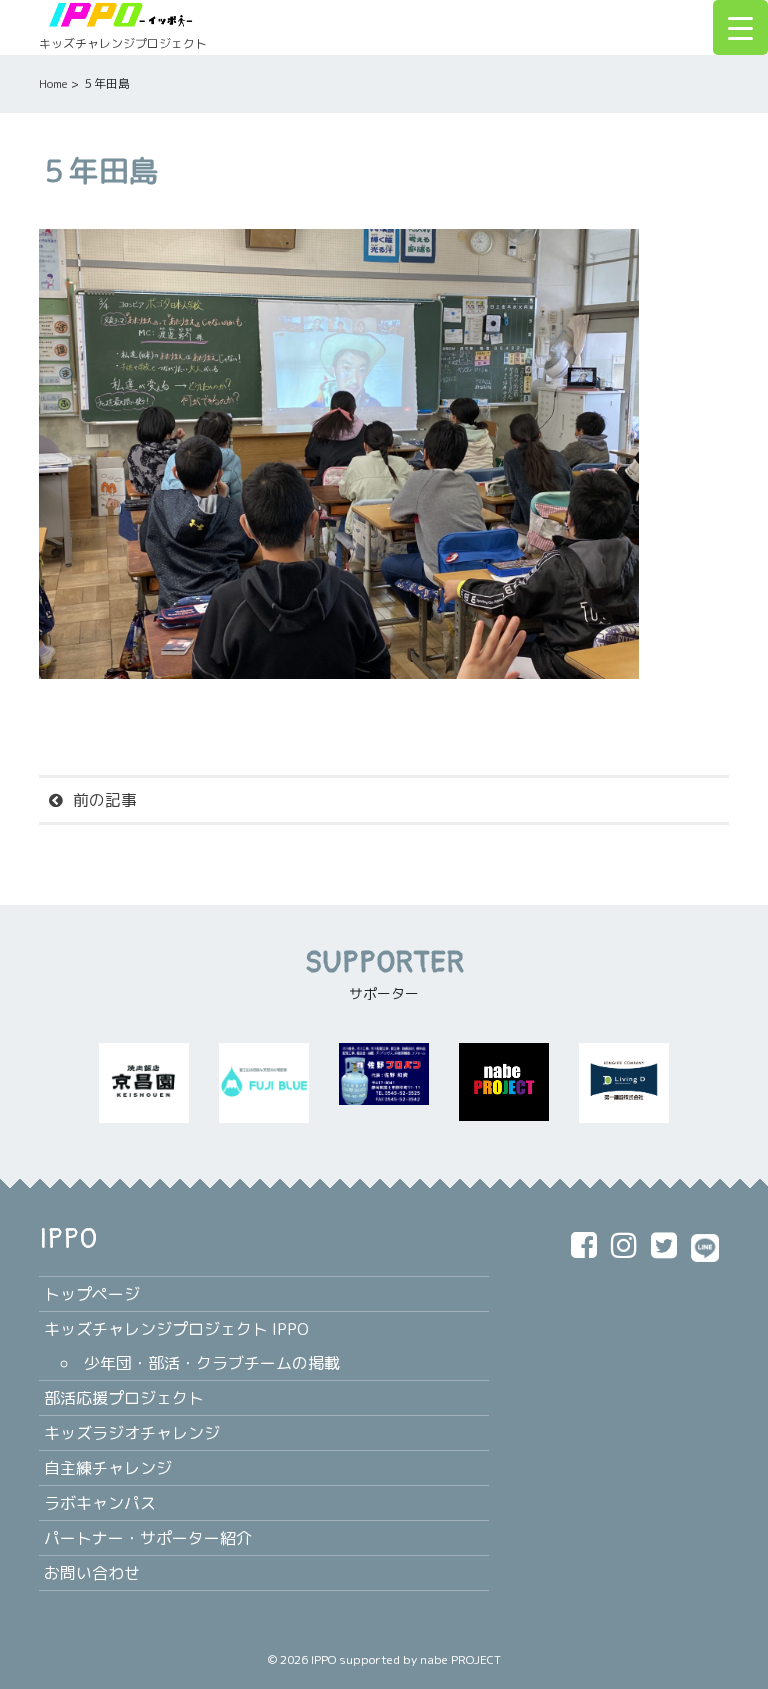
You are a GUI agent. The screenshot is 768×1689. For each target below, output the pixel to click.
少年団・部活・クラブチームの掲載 (212, 1363)
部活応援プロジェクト (124, 1398)
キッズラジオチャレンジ (132, 1433)
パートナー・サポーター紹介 (148, 1538)
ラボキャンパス (100, 1503)
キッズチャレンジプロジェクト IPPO (176, 1329)
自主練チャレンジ (108, 1468)
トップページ (92, 1294)
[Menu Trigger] (740, 27)
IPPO (323, 1659)
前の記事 (105, 800)
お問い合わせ (92, 1573)
